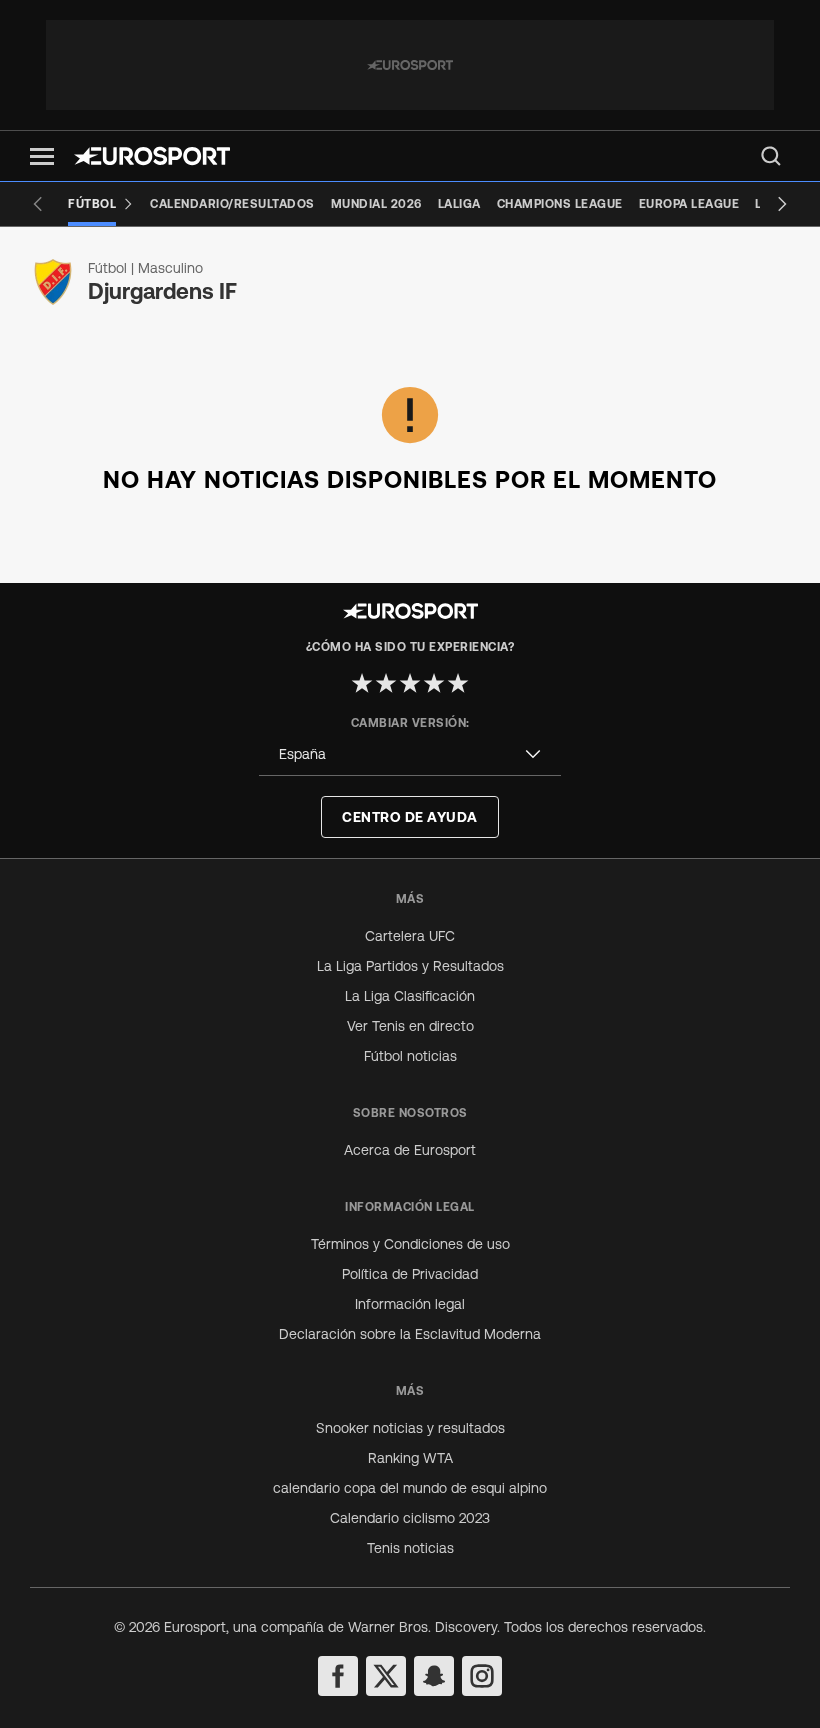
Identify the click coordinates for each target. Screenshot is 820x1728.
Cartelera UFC (410, 936)
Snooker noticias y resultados (410, 1428)
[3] (410, 683)
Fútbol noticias (410, 1056)
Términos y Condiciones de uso (410, 1244)
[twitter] (386, 1676)
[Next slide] (782, 204)
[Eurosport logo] (152, 156)
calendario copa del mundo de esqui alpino (410, 1488)
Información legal (410, 1304)
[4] (434, 683)
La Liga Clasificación (410, 996)
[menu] (771, 156)
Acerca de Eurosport (410, 1150)
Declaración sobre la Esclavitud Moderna (410, 1334)
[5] (458, 683)
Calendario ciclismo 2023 (410, 1518)
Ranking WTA (410, 1458)
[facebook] (338, 1676)
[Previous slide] (38, 204)
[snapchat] (434, 1676)
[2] (386, 683)
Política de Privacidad (410, 1274)
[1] (362, 683)
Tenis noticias (410, 1548)
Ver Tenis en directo (410, 1026)
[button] (42, 156)
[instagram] (482, 1676)
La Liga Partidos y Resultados (410, 966)
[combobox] (410, 754)
